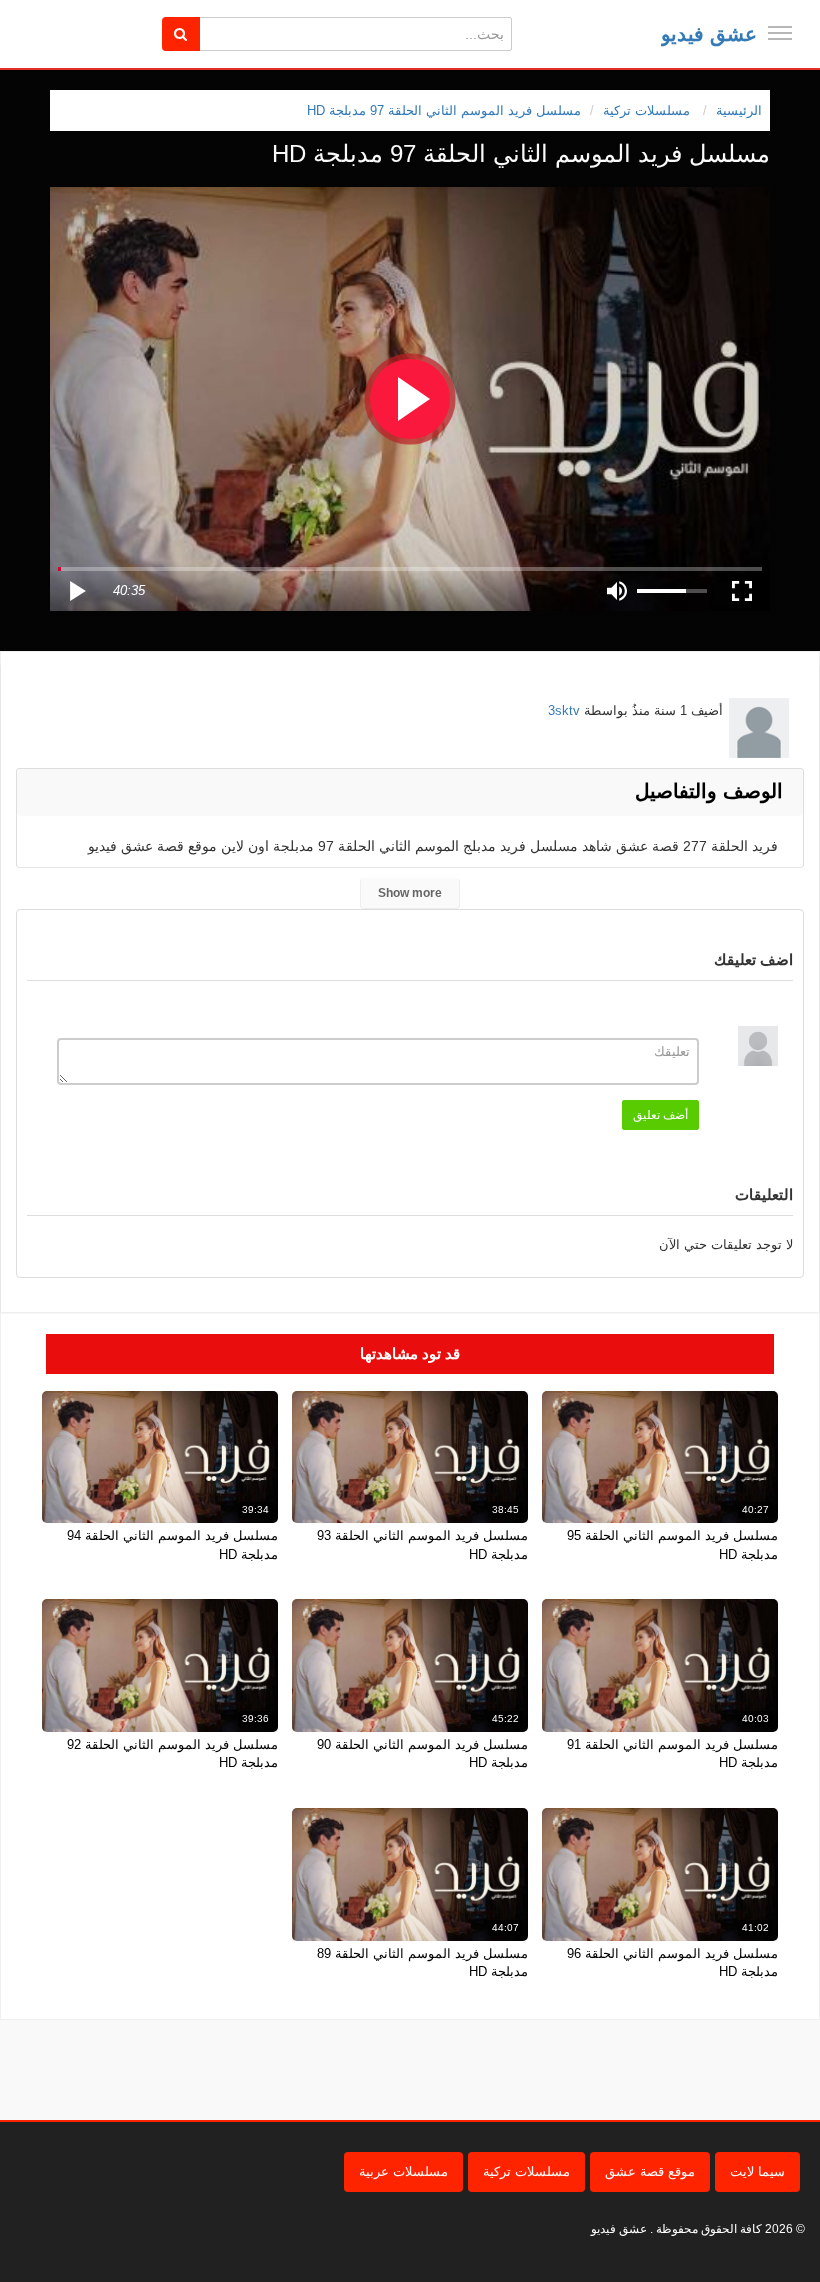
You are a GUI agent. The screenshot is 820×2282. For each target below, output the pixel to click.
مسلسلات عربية (403, 2171)
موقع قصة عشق (650, 2171)
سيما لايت (757, 2171)
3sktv (564, 710)
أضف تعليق (660, 1115)
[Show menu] (780, 33)
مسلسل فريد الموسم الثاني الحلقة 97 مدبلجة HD (444, 110)
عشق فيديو (709, 34)
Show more (410, 893)
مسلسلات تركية (526, 2171)
